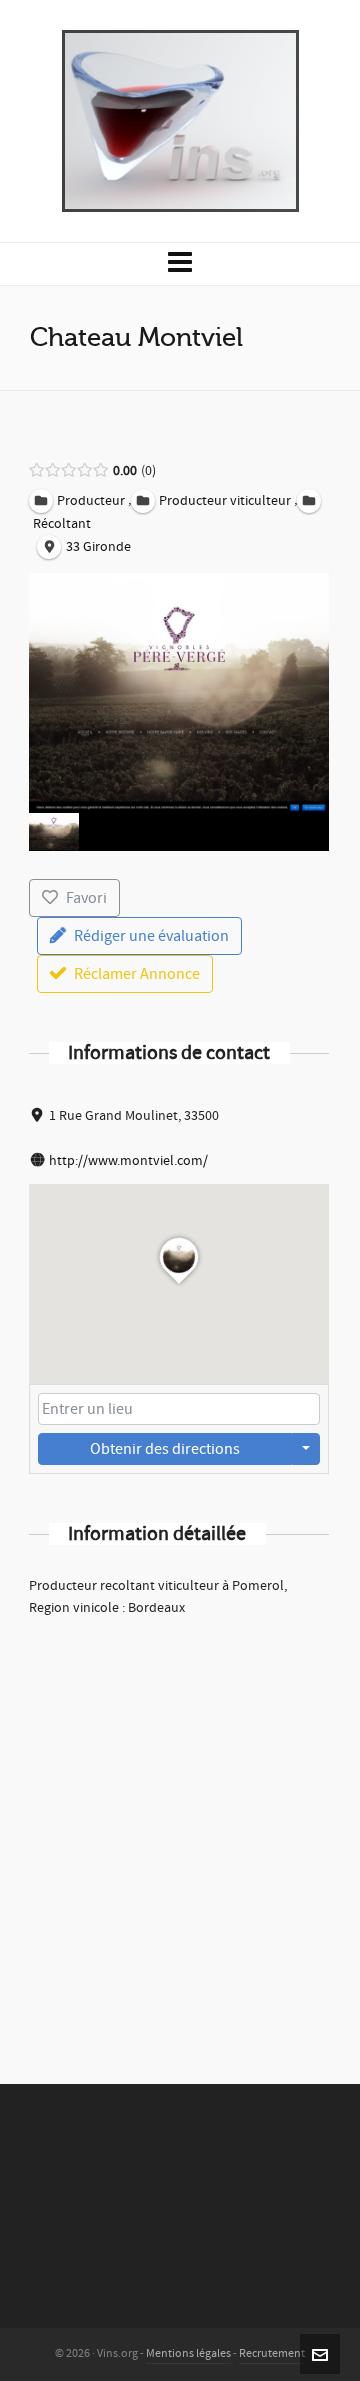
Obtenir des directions (165, 1449)
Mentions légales (188, 2353)
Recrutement (272, 2353)
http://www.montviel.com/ (128, 1161)
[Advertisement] (180, 1824)
